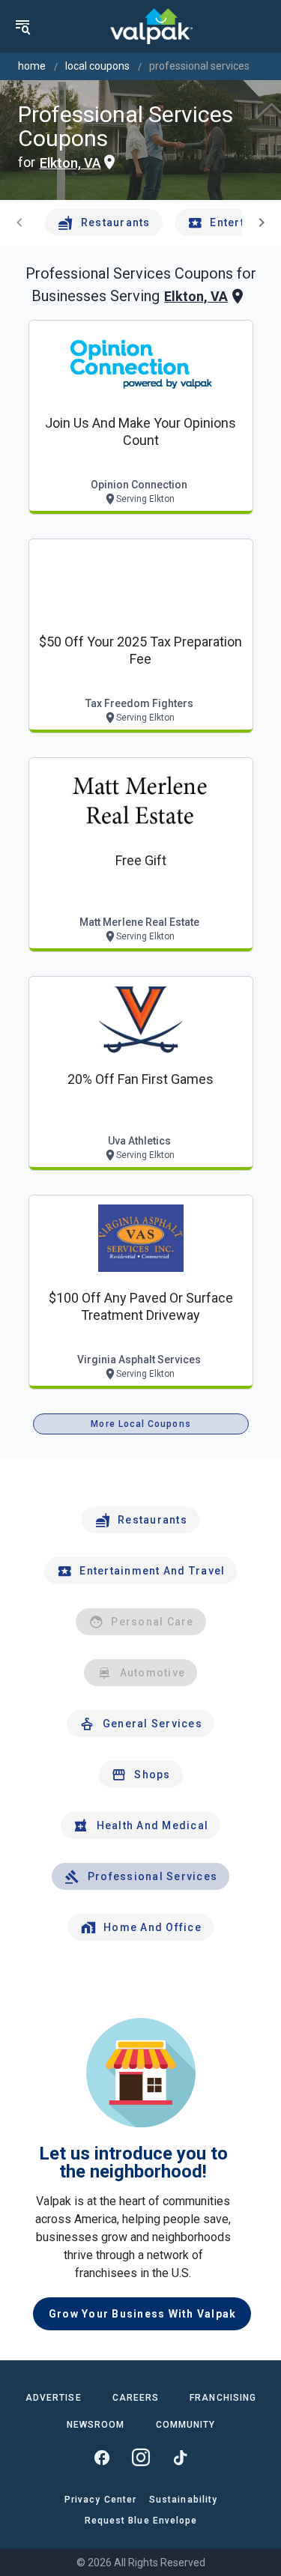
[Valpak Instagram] (141, 2458)
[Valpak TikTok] (180, 2458)
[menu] (22, 26)
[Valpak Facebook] (102, 2458)
